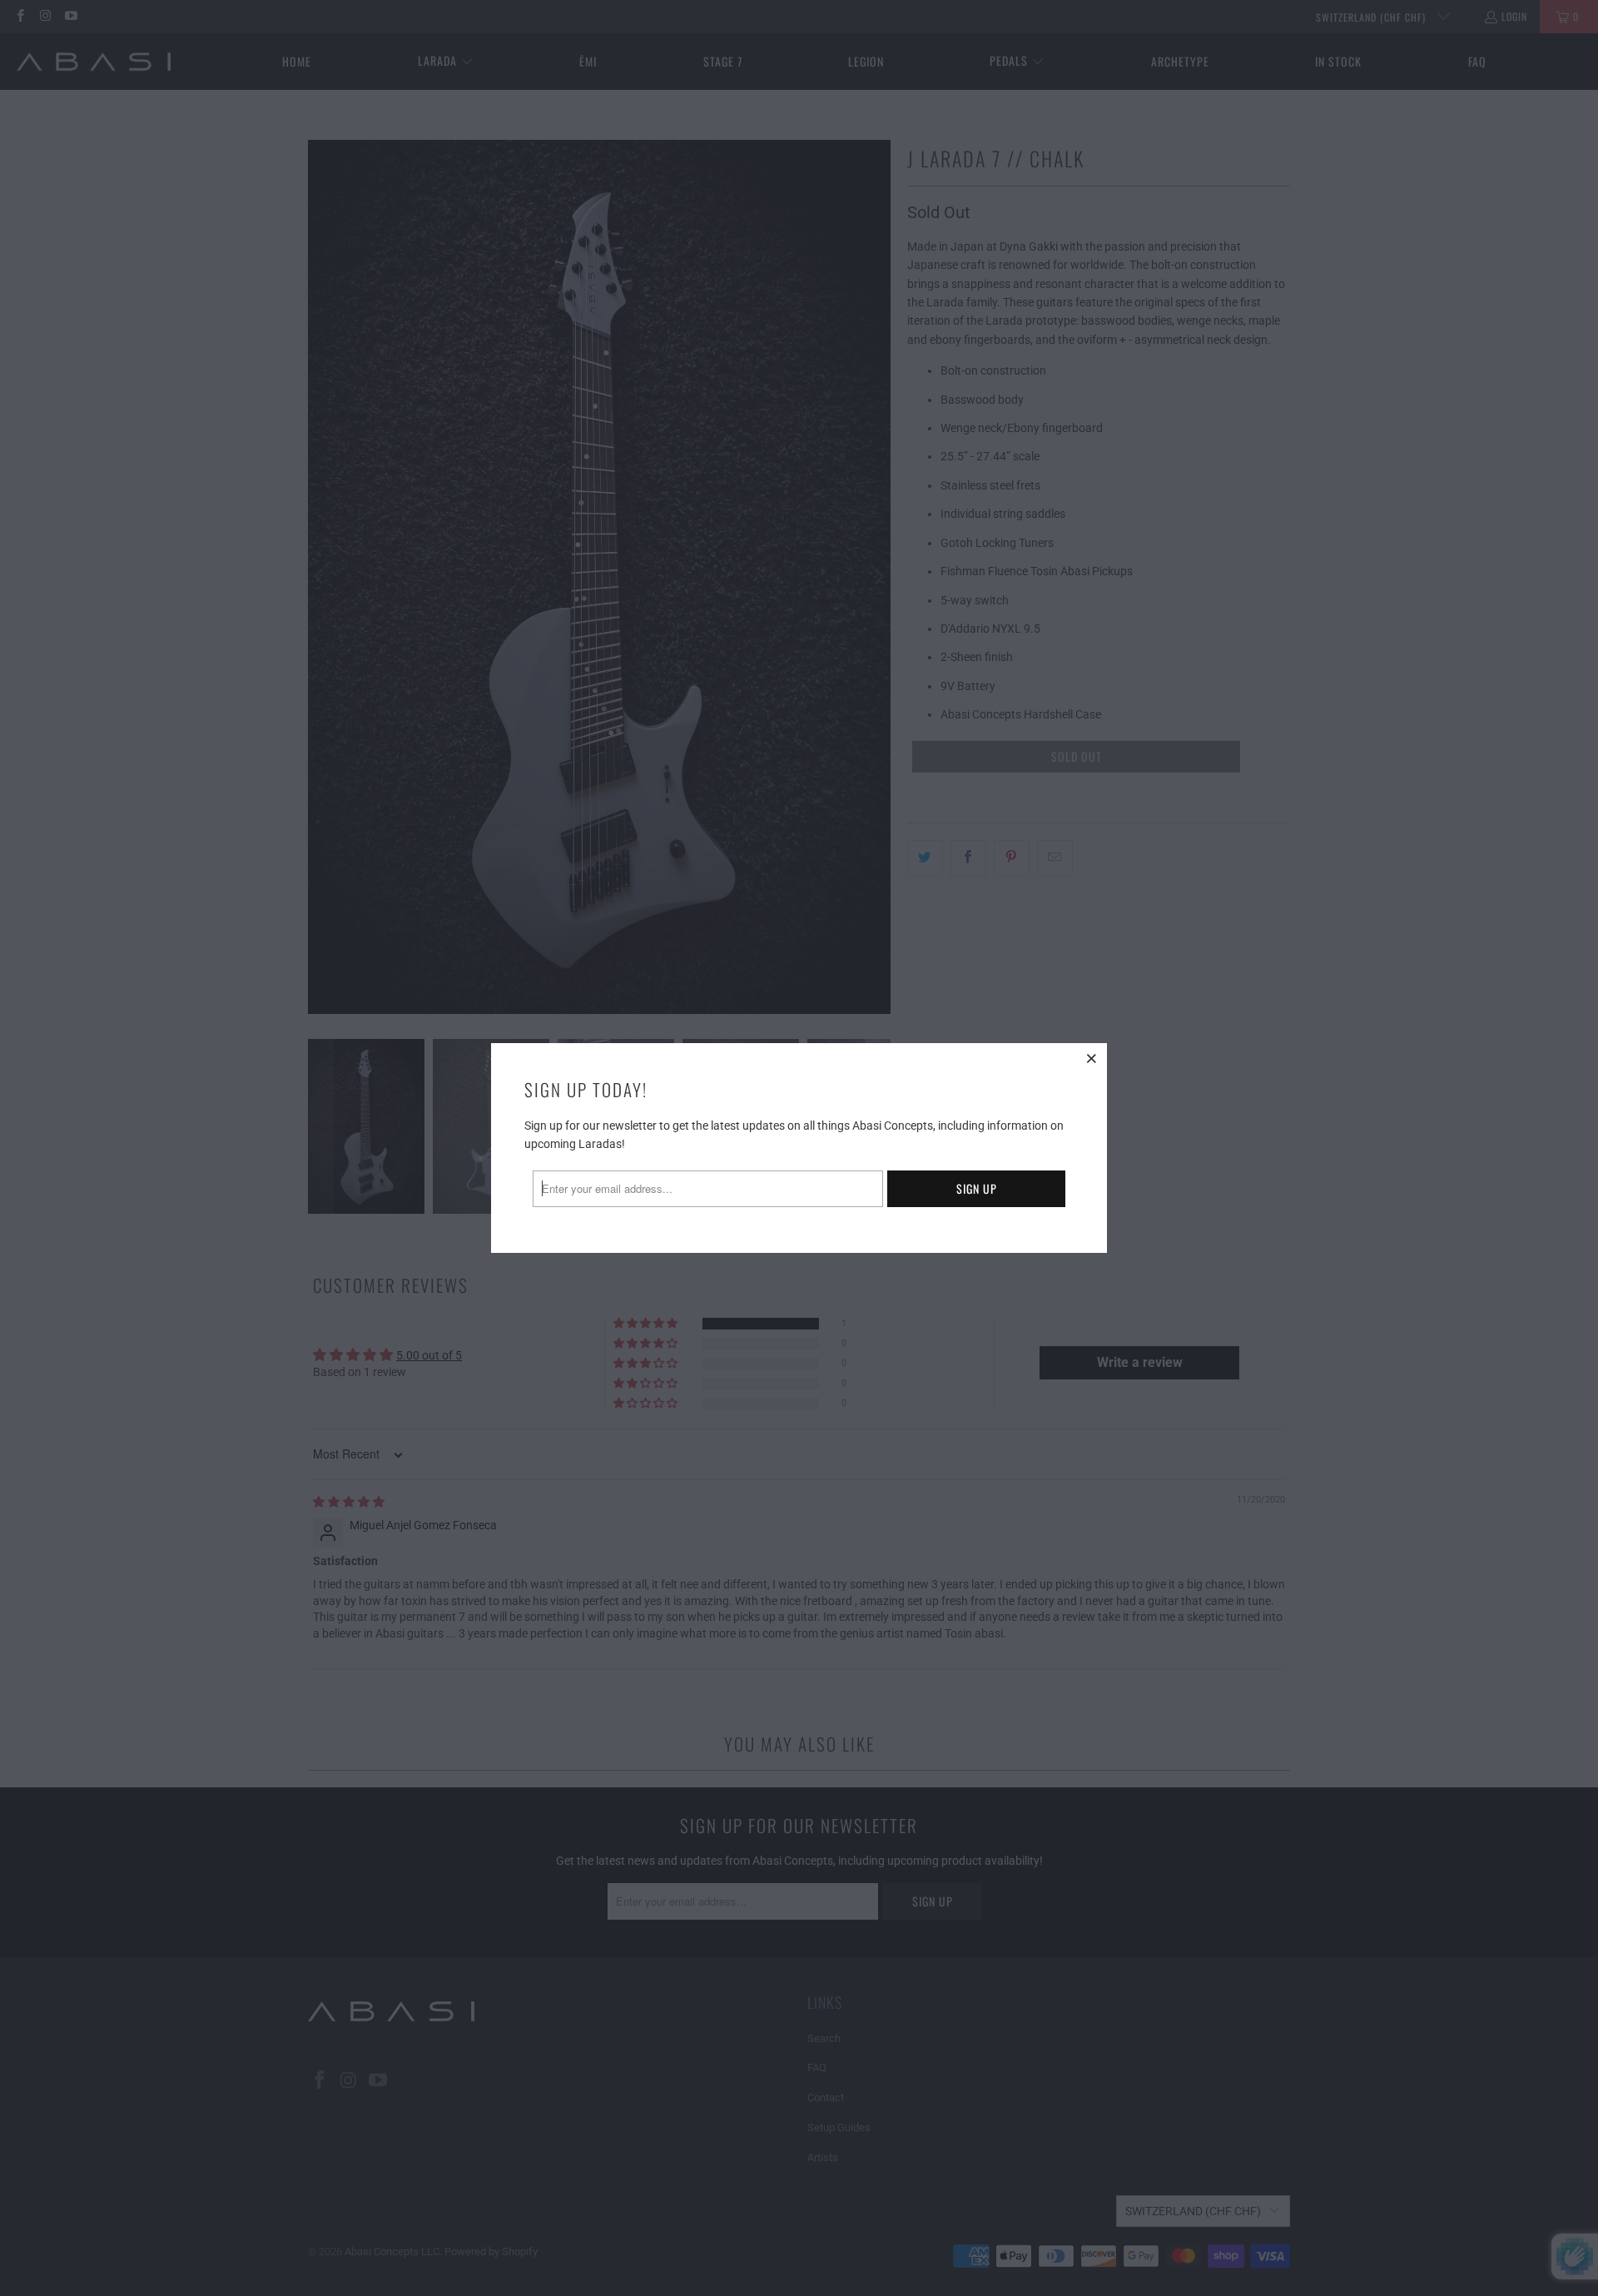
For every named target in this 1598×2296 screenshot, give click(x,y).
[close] (1092, 1058)
